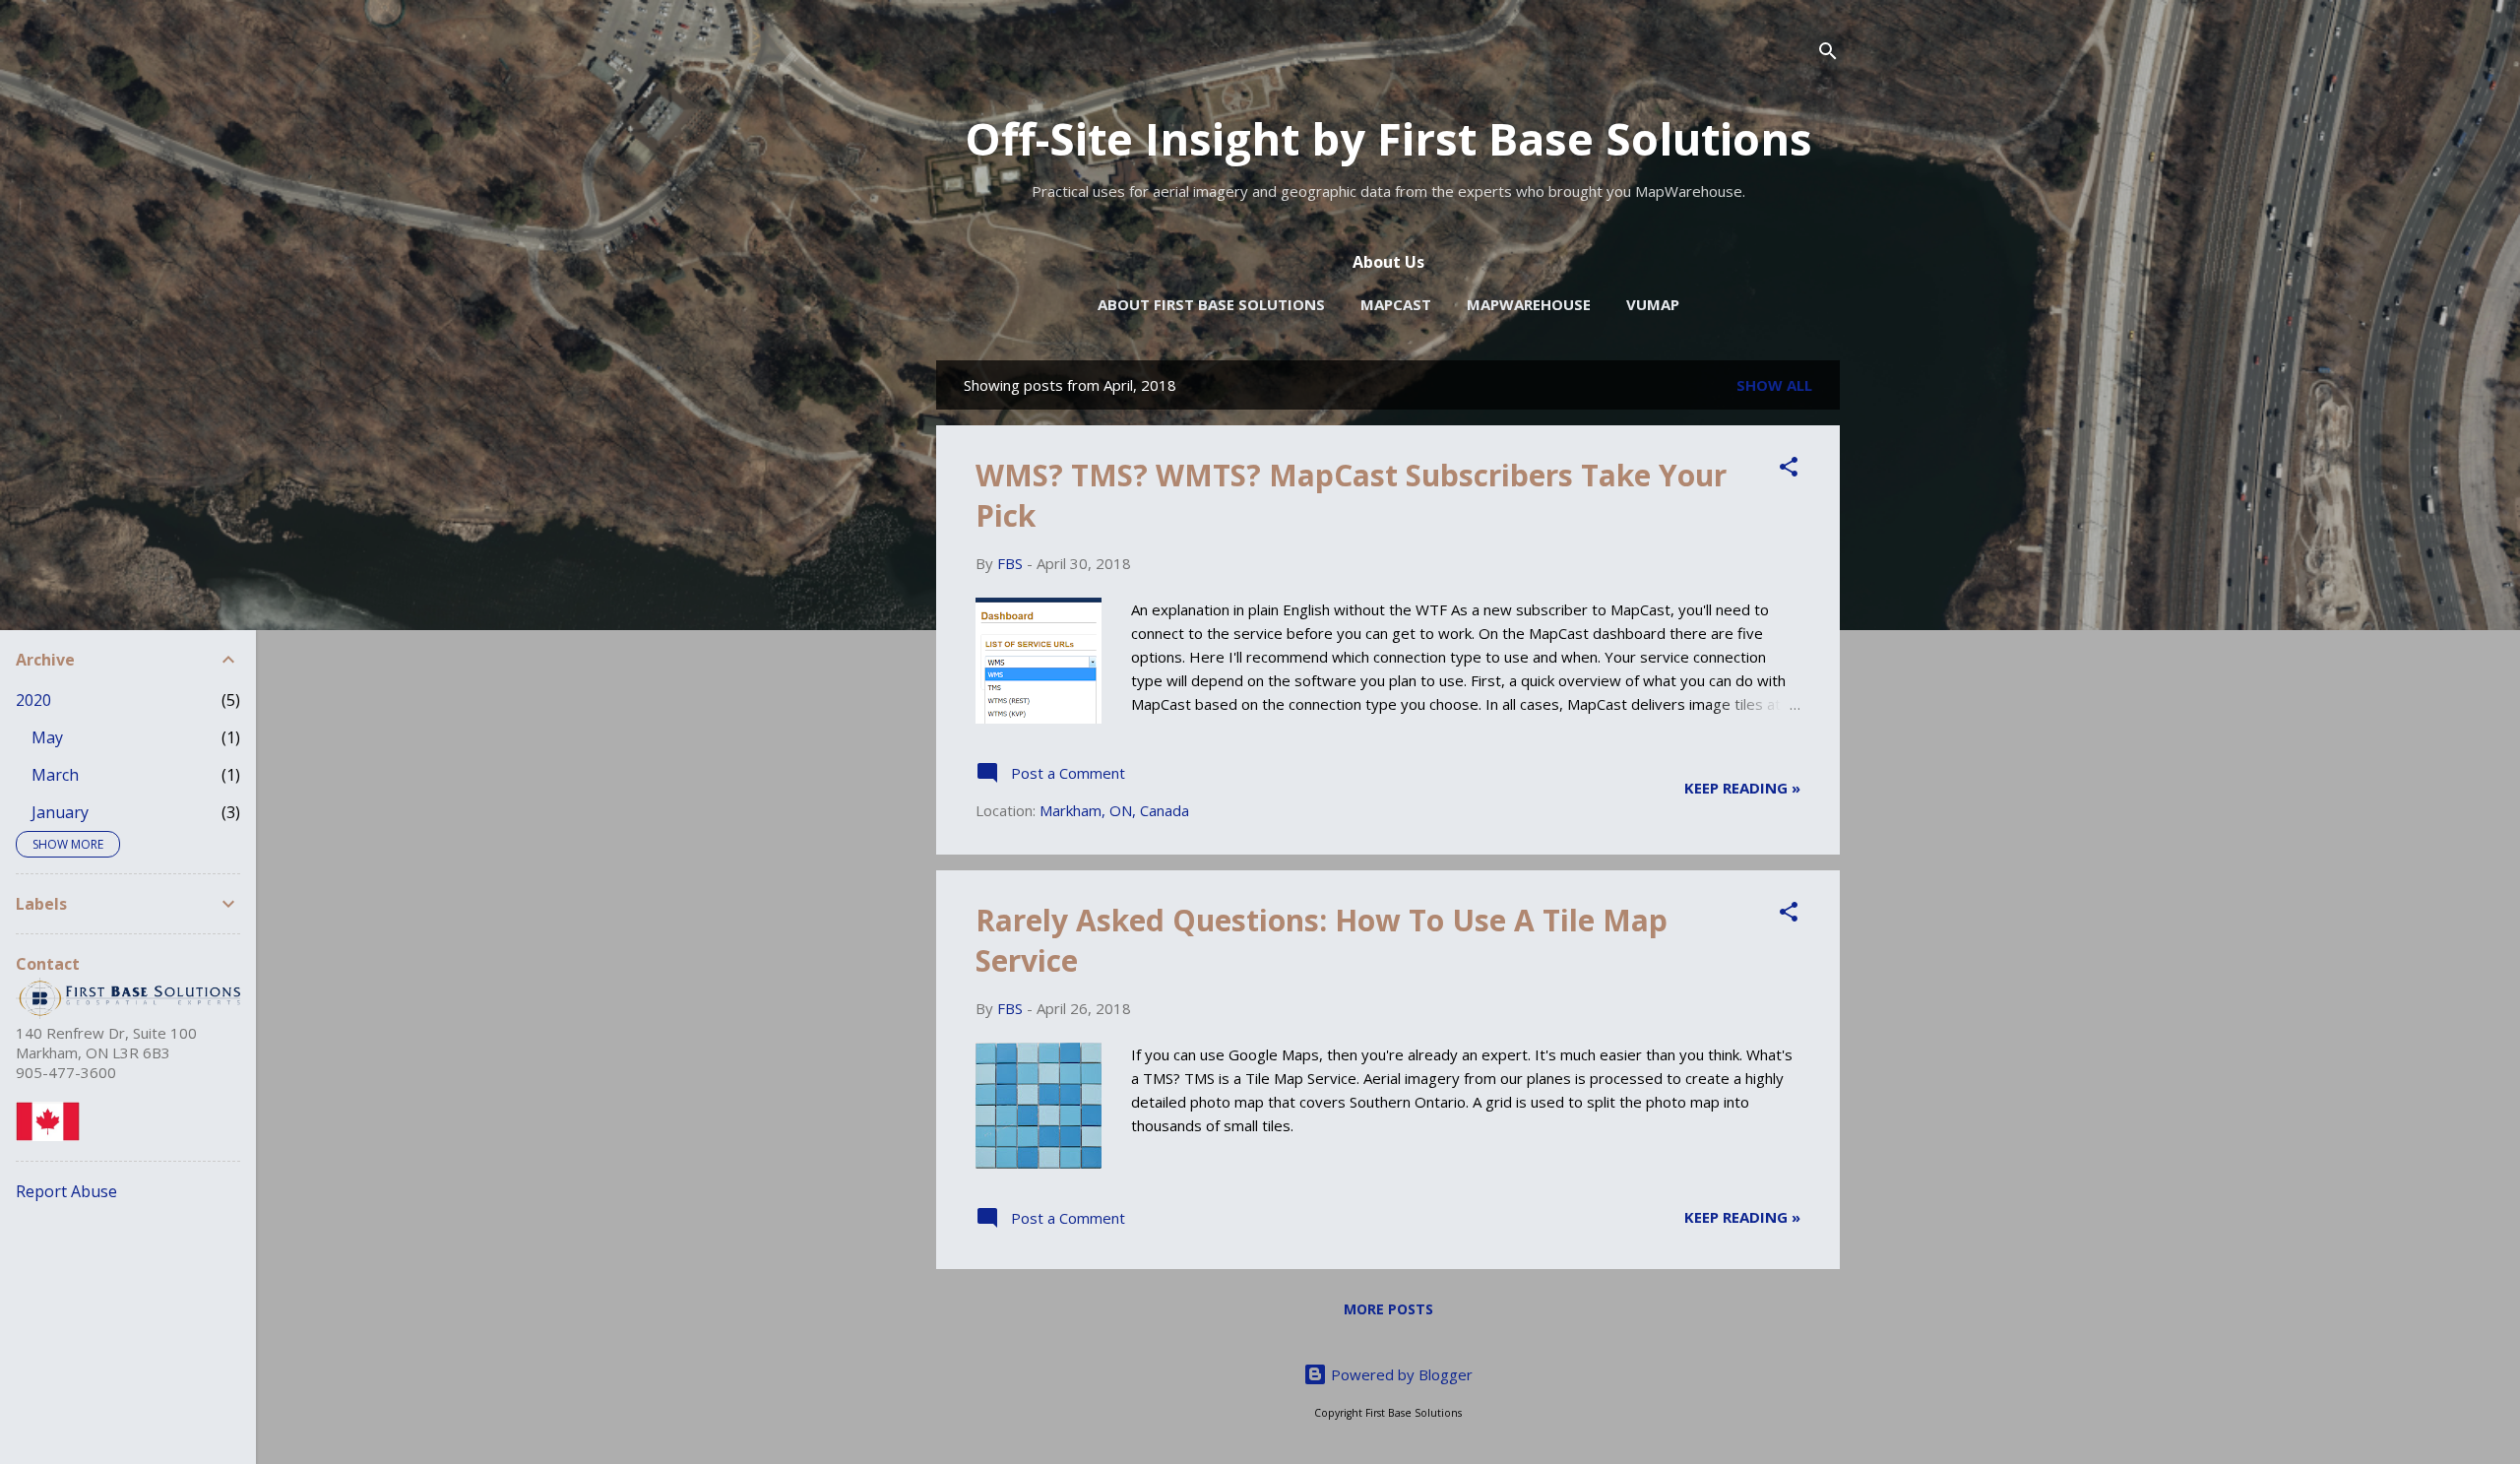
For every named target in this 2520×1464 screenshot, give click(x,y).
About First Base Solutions (1211, 304)
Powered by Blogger (1400, 1374)
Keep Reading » (1742, 788)
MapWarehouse (1529, 304)
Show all (1774, 385)
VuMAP (1653, 304)
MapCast (1396, 304)
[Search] (1828, 54)
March (55, 775)
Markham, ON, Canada (1114, 810)
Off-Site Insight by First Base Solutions (1388, 138)
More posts (1388, 1309)
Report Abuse (66, 1191)
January (60, 812)
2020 (33, 700)
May (47, 737)
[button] (1789, 470)
